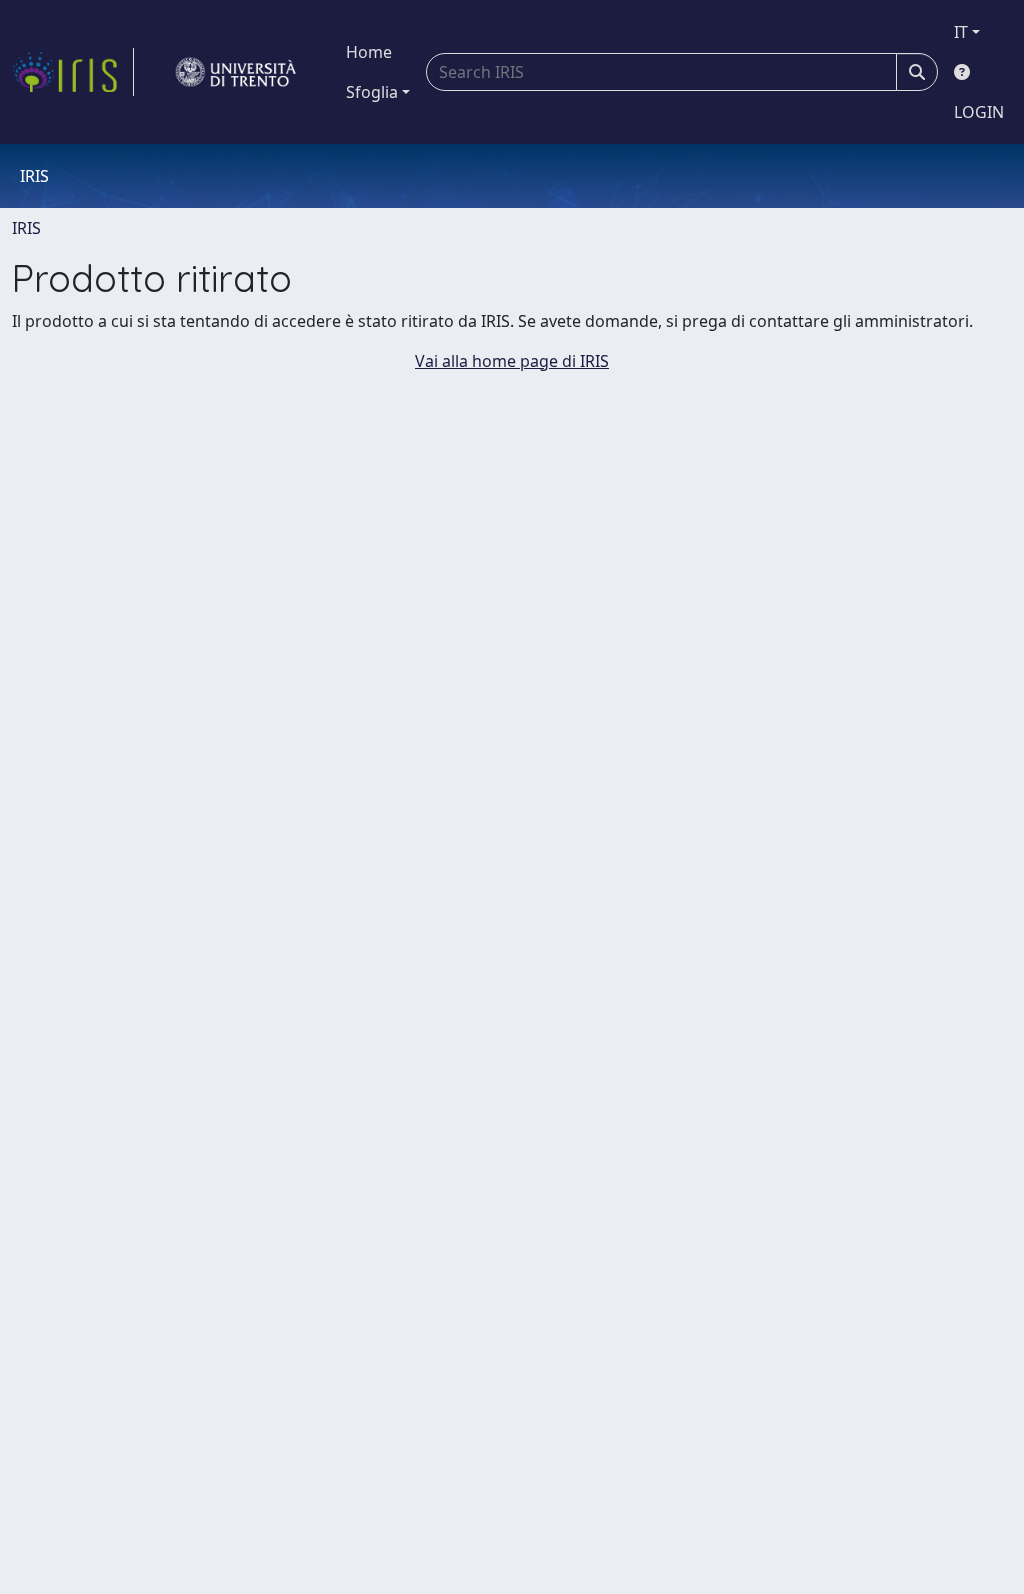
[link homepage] (73, 72)
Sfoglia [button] (372, 92)
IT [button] (961, 32)
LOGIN (979, 112)
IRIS (26, 228)
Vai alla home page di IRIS (512, 361)
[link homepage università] (236, 72)
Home (369, 52)
